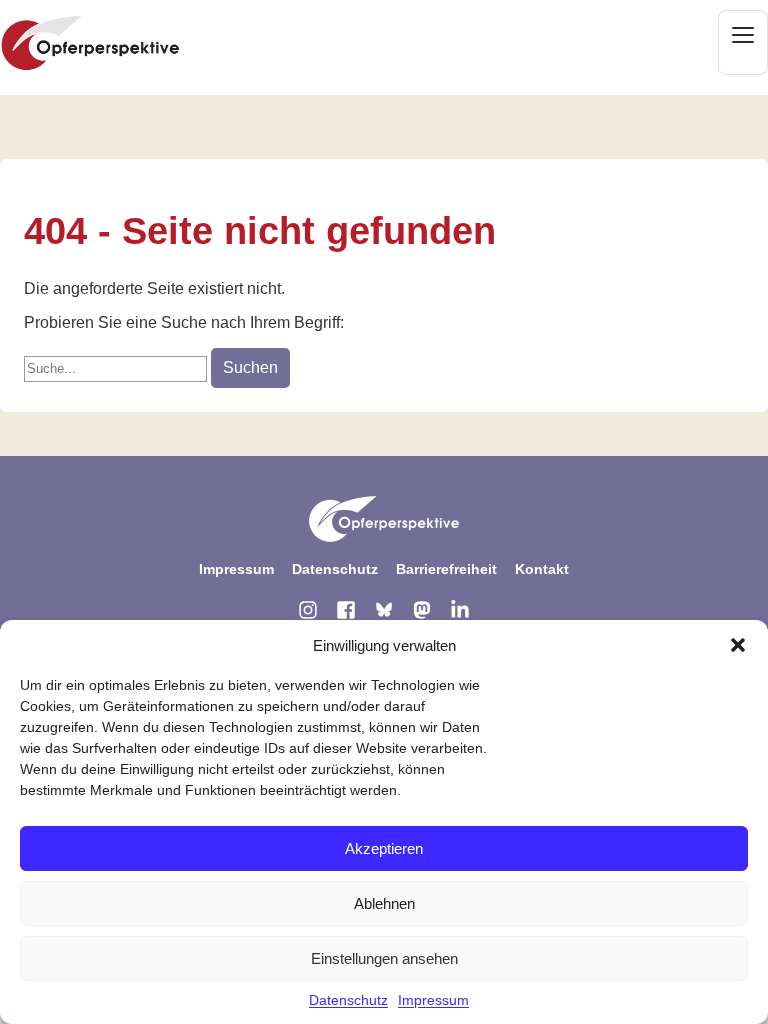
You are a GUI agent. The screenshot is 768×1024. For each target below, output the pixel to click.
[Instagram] (308, 610)
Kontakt (542, 569)
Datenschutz (348, 1000)
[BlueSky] (384, 610)
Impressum (433, 1000)
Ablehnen (384, 903)
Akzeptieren (384, 848)
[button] (738, 645)
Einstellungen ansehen (384, 958)
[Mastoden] (422, 610)
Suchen (250, 367)
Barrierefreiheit (446, 569)
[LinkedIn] (460, 610)
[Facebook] (346, 610)
